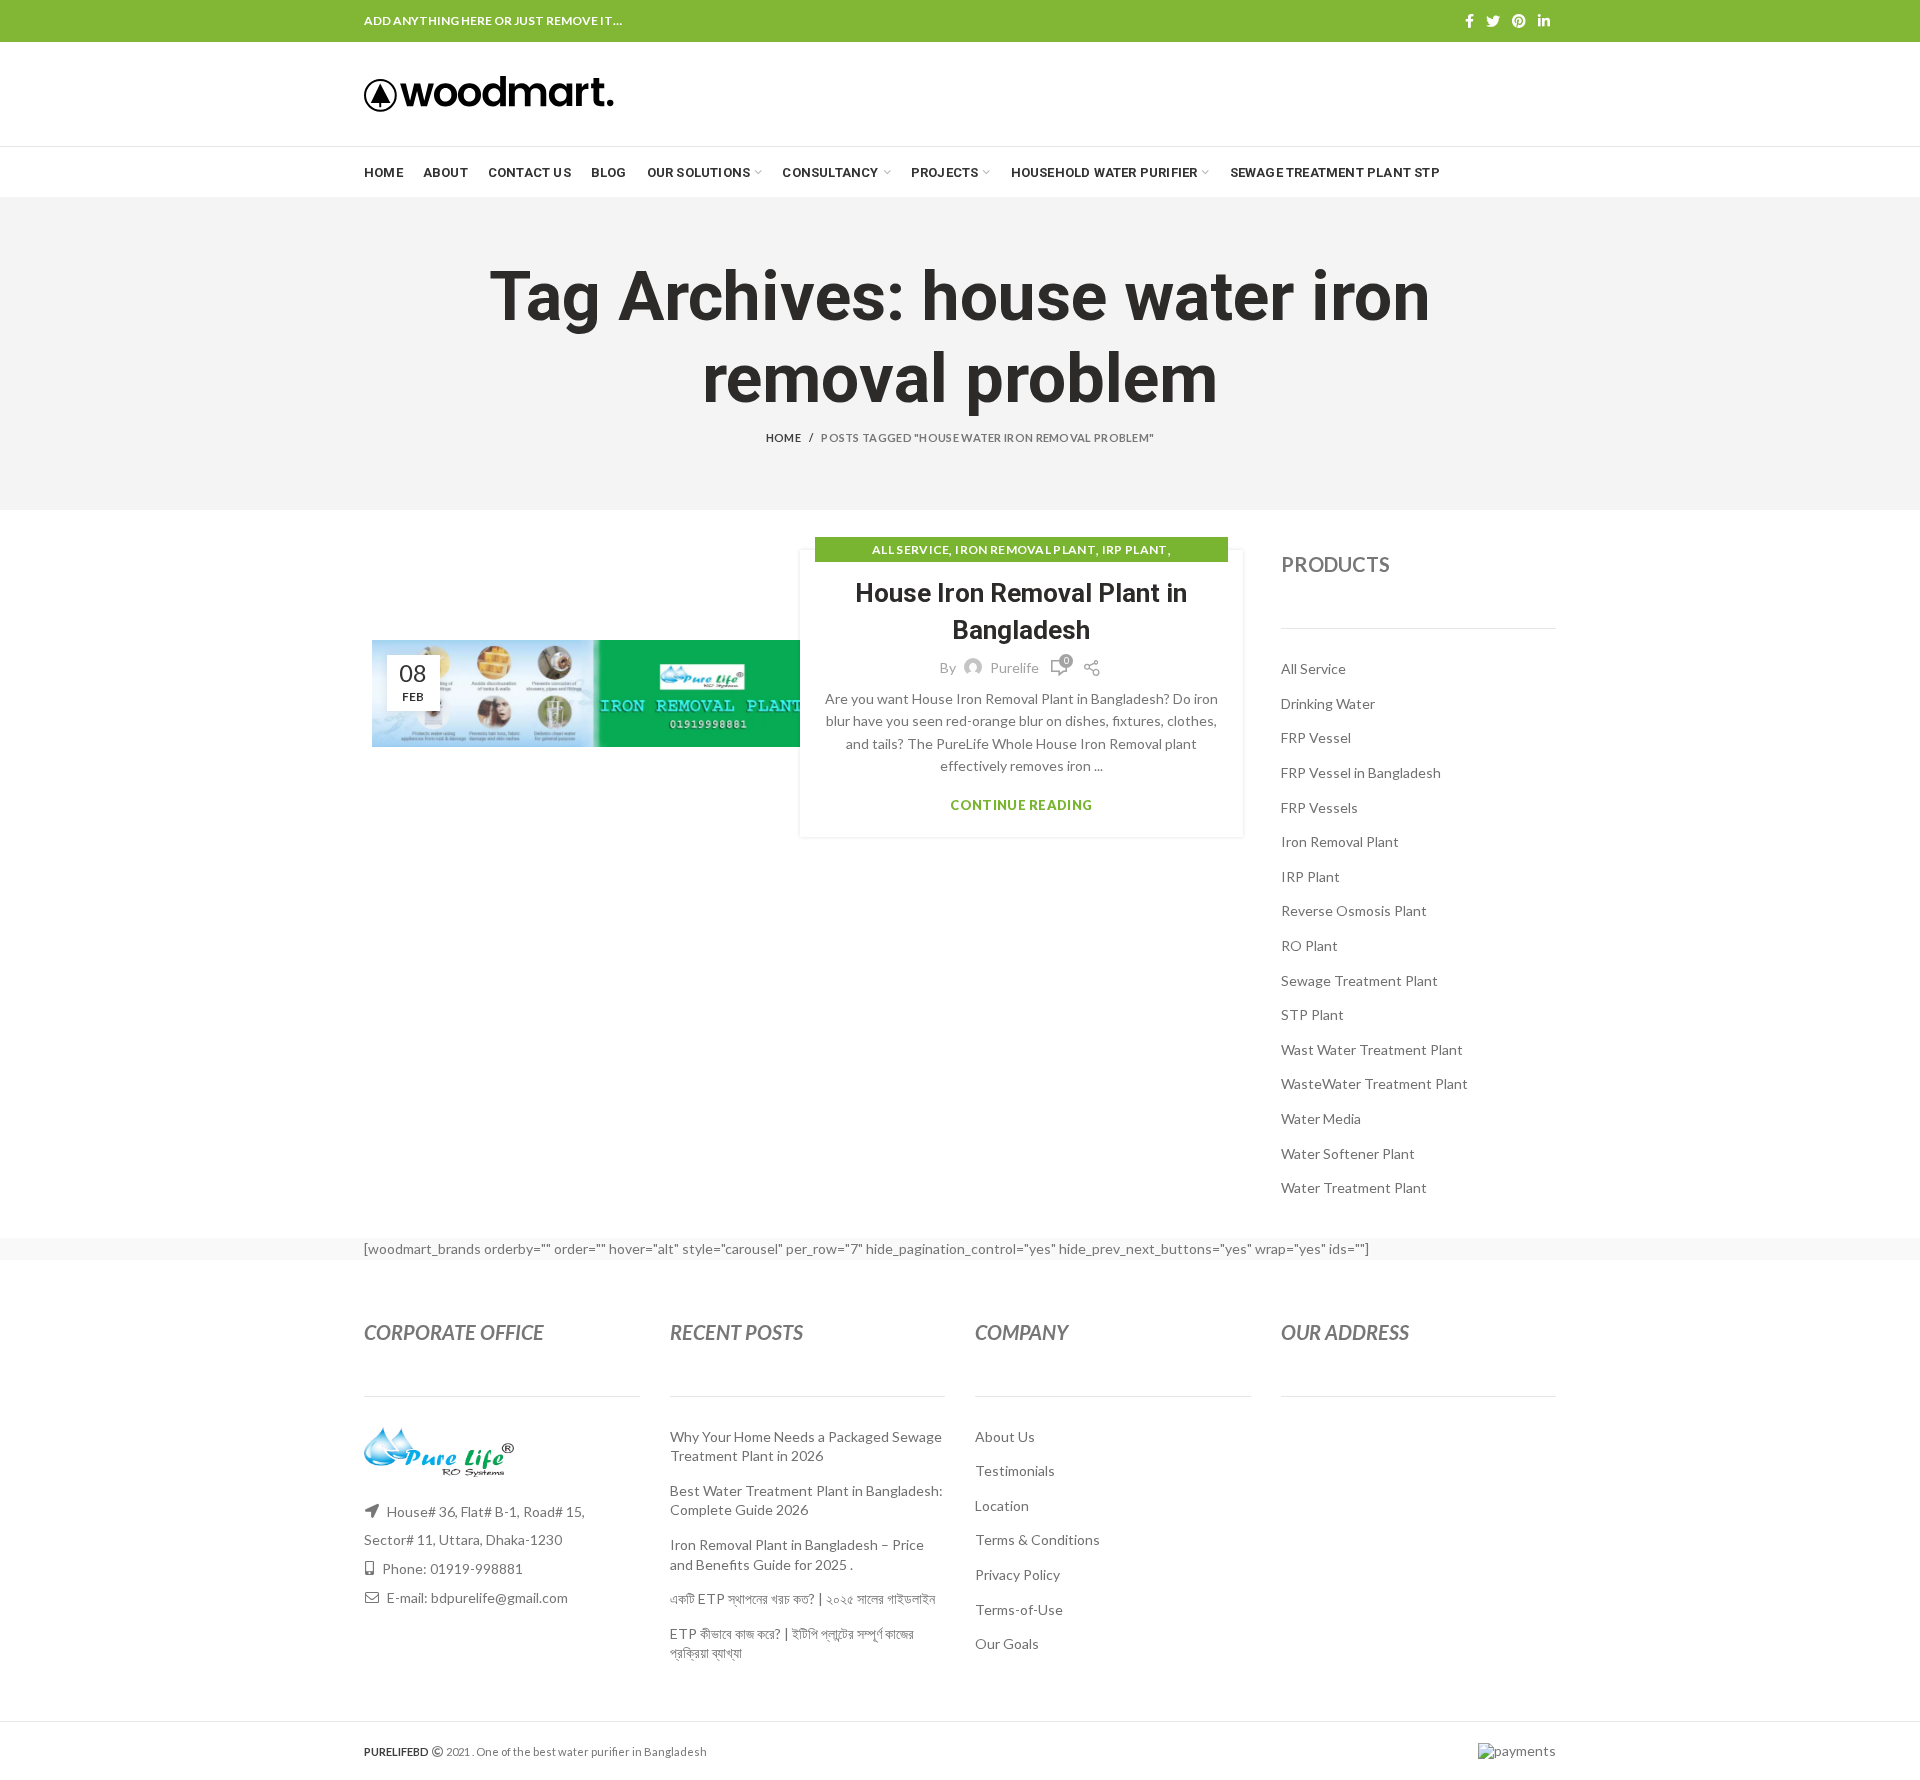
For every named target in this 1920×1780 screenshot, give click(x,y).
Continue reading (1021, 805)
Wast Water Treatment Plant (1372, 1049)
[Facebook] (1469, 21)
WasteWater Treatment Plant (1374, 1083)
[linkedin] (1544, 21)
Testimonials (1015, 1470)
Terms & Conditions (1037, 1539)
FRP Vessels (1319, 807)
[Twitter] (1493, 21)
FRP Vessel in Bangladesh (1361, 772)
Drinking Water (1328, 703)
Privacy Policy (1017, 1574)
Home (783, 437)
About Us (1005, 1436)
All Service (910, 549)
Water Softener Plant (1348, 1153)
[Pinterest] (1519, 21)
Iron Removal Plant (1025, 549)
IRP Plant (1135, 549)
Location (1002, 1505)
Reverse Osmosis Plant (1354, 910)
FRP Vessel (1316, 737)
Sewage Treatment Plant (1359, 980)
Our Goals (1007, 1643)
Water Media (1321, 1118)
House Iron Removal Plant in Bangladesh (1021, 611)
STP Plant (1312, 1014)
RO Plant (1309, 945)
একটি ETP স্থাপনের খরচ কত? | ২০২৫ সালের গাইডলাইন (802, 1598)
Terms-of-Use (1019, 1609)
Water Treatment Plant (1354, 1187)
